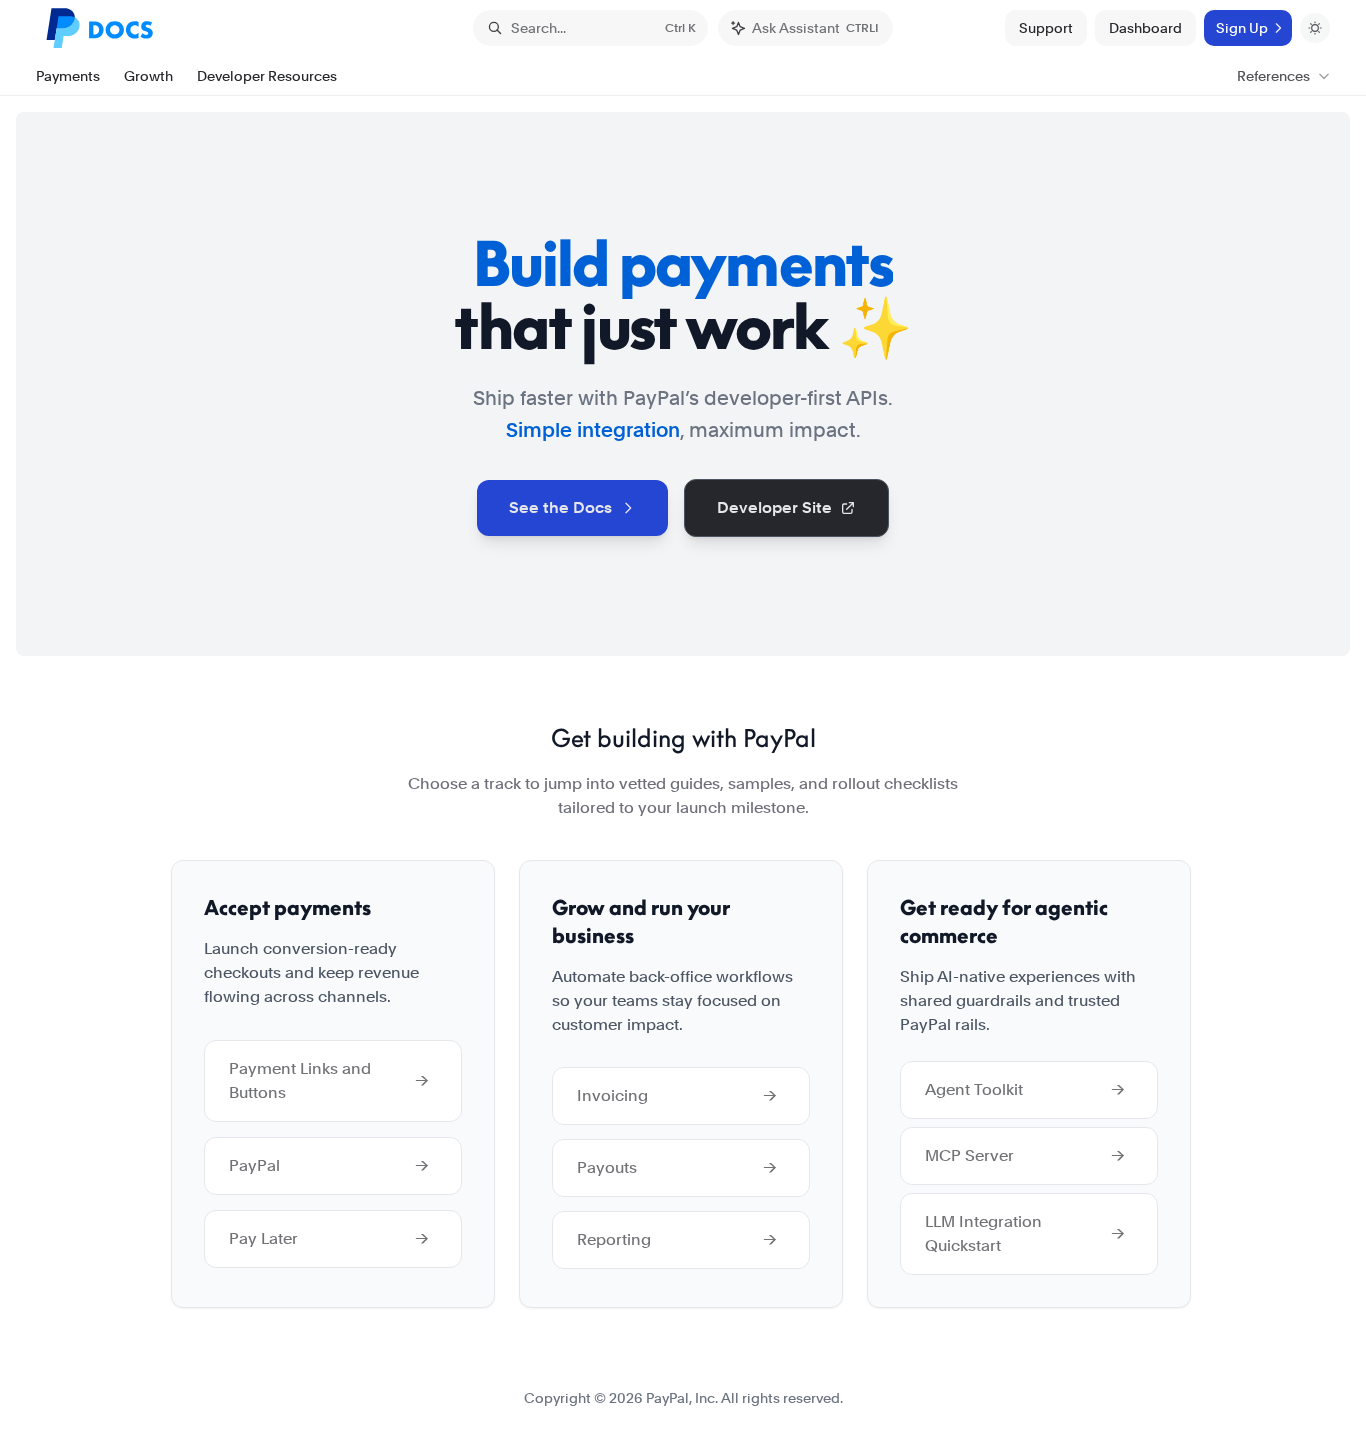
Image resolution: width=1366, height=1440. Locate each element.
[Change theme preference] (1315, 28)
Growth (148, 76)
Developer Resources (267, 76)
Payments (68, 76)
